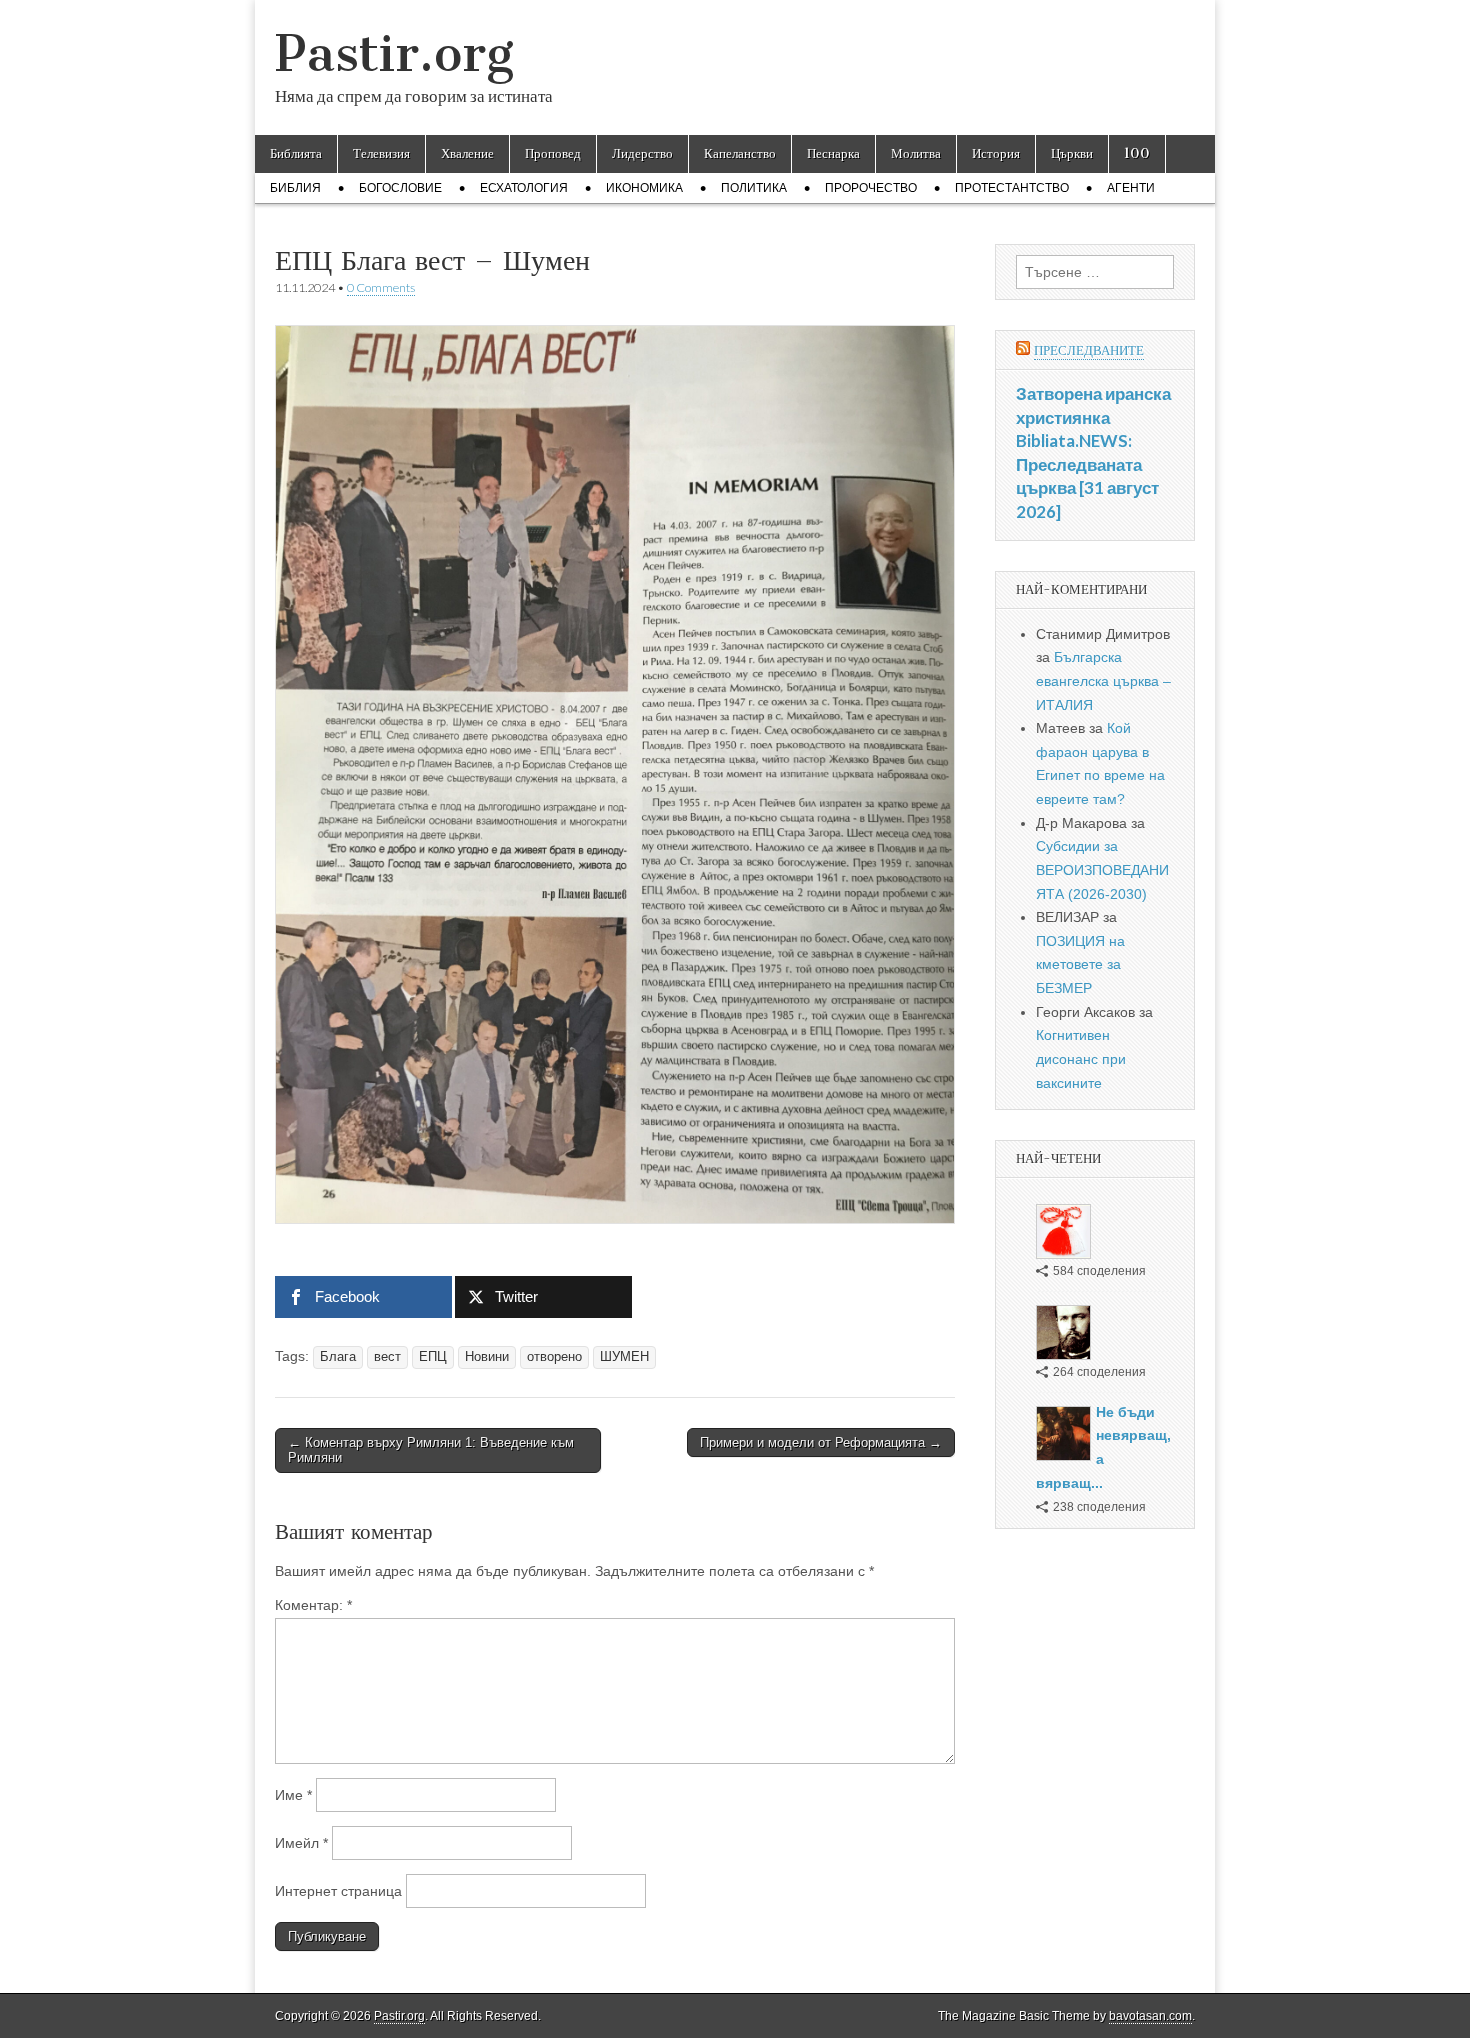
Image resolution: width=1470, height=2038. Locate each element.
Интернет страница (338, 1891)
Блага (338, 1357)
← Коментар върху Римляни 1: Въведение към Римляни (431, 1450)
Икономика (644, 188)
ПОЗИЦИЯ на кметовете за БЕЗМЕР (1080, 964)
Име (293, 1795)
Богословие (400, 188)
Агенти (1131, 188)
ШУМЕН (624, 1357)
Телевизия (381, 153)
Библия (295, 188)
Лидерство (642, 153)
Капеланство (740, 153)
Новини (487, 1357)
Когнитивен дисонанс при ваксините (1081, 1058)
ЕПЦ (433, 1357)
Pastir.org (394, 53)
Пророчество (871, 188)
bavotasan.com (1150, 2016)
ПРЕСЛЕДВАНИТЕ (1089, 350)
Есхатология (524, 188)
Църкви (1072, 153)
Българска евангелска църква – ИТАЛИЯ (1103, 680)
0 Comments (381, 287)
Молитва (916, 153)
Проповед (553, 153)
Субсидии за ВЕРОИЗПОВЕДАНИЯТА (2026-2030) (1102, 869)
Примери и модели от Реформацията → (821, 1442)
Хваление (467, 153)
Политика (754, 188)
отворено (554, 1357)
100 (1137, 153)
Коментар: (313, 1605)
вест (387, 1357)
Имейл (301, 1843)
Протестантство (1012, 188)
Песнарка (833, 153)
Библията (296, 153)
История (996, 153)
